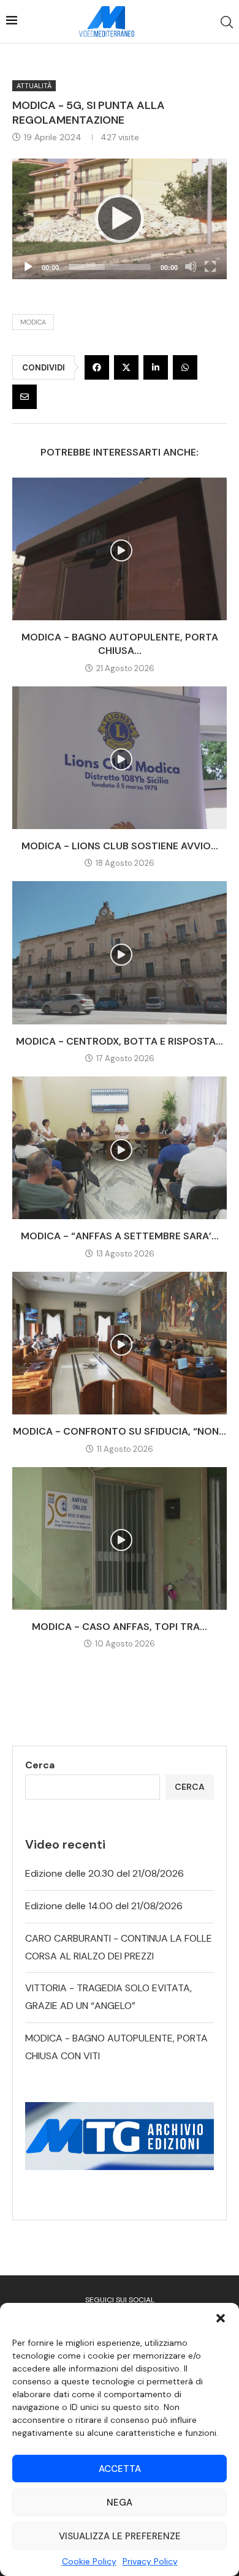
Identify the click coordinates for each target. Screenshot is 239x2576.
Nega (120, 2503)
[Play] (120, 219)
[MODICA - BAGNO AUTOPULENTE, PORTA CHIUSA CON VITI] (120, 549)
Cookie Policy (89, 2561)
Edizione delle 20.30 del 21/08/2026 (104, 1873)
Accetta (120, 2469)
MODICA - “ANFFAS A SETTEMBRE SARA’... (120, 1236)
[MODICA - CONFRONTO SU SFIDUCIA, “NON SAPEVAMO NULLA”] (120, 1343)
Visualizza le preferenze (120, 2536)
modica (33, 322)
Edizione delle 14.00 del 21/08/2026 (104, 1906)
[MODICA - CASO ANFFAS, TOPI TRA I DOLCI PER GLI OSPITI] (120, 1538)
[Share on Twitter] (126, 367)
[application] (120, 219)
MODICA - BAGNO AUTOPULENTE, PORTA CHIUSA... (120, 644)
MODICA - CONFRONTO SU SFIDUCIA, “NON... (120, 1431)
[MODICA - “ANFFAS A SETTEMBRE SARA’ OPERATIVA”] (120, 1148)
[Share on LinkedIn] (156, 367)
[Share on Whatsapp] (185, 367)
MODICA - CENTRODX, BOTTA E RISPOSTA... (120, 1041)
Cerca (40, 1765)
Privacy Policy (150, 2561)
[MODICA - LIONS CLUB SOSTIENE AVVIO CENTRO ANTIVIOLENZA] (120, 758)
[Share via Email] (25, 397)
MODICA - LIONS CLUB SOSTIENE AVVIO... (120, 846)
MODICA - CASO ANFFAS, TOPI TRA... (120, 1627)
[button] (221, 2318)
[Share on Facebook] (97, 367)
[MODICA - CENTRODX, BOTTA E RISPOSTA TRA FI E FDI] (120, 952)
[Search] (227, 22)
